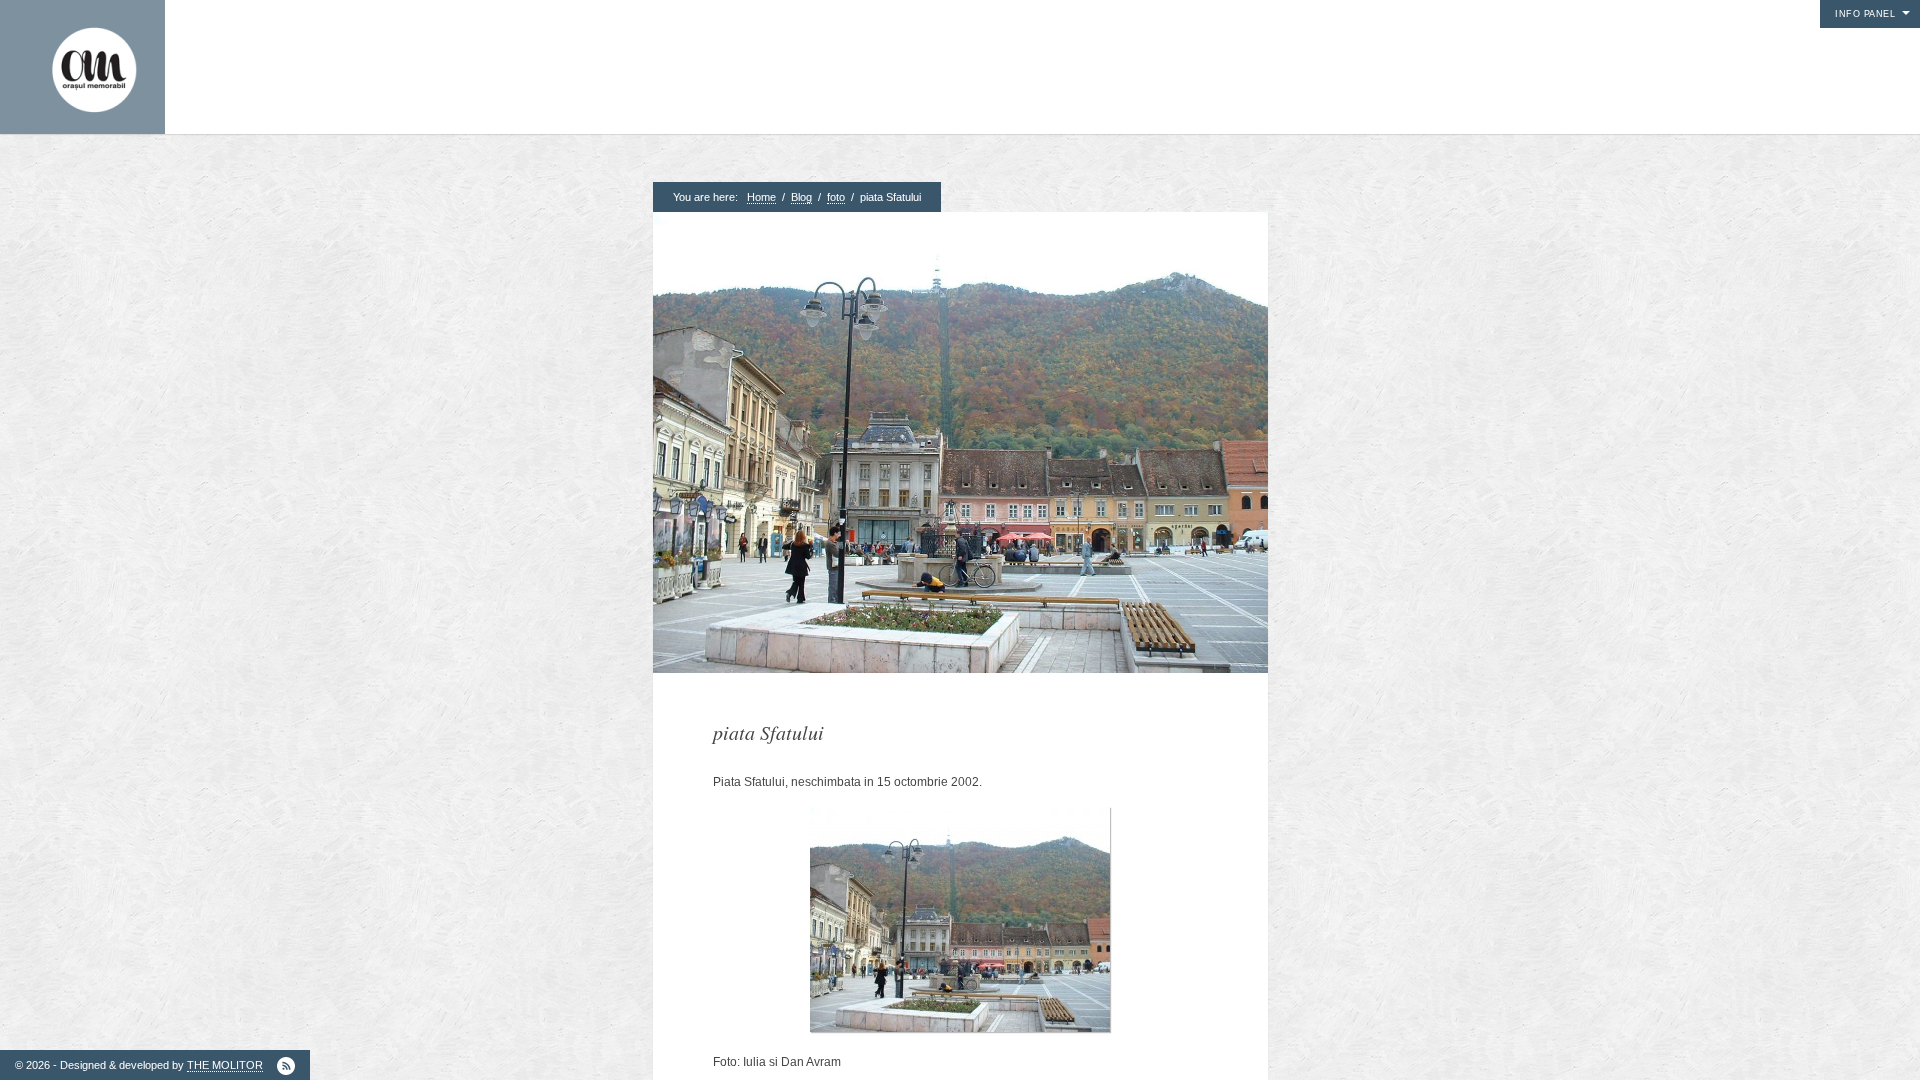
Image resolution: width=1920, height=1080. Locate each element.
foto (836, 197)
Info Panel (1865, 14)
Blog (801, 197)
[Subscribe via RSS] (286, 1066)
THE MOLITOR (225, 1065)
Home (761, 197)
